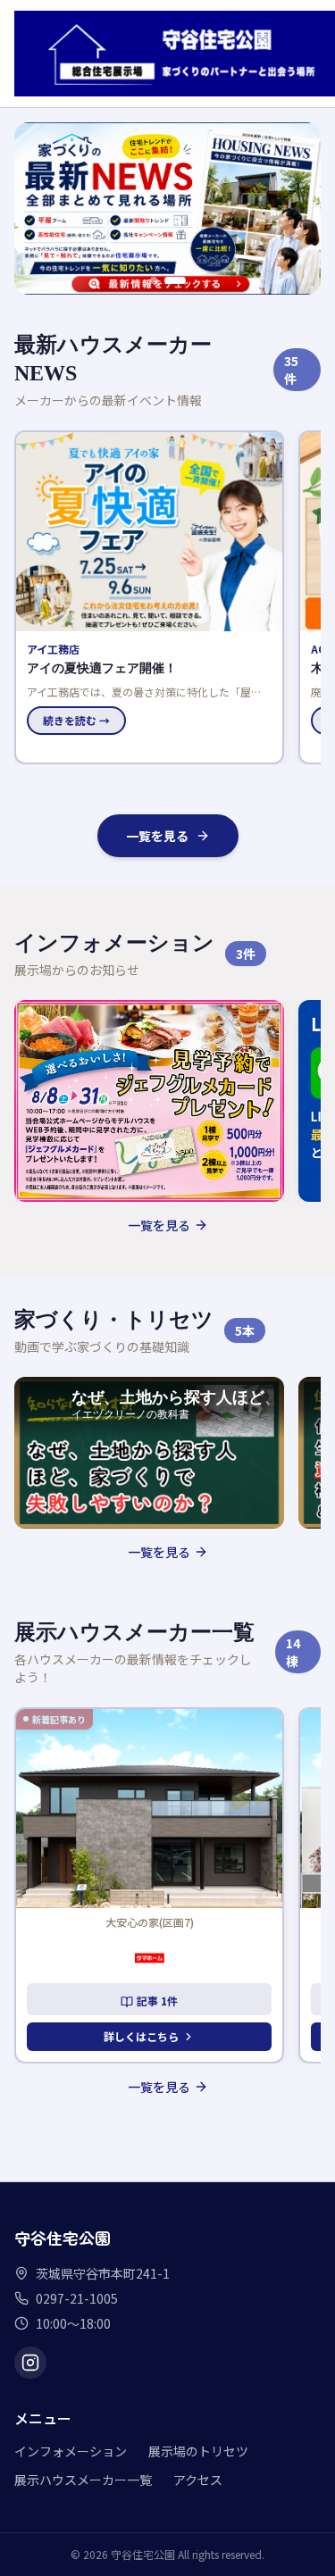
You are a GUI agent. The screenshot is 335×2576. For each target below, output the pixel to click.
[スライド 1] (161, 280)
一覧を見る (157, 836)
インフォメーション (71, 2451)
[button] (149, 597)
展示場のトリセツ (198, 2451)
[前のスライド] (38, 208)
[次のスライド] (297, 208)
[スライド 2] (182, 280)
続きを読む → (76, 720)
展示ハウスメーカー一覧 (83, 2480)
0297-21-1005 (77, 2298)
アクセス (198, 2480)
